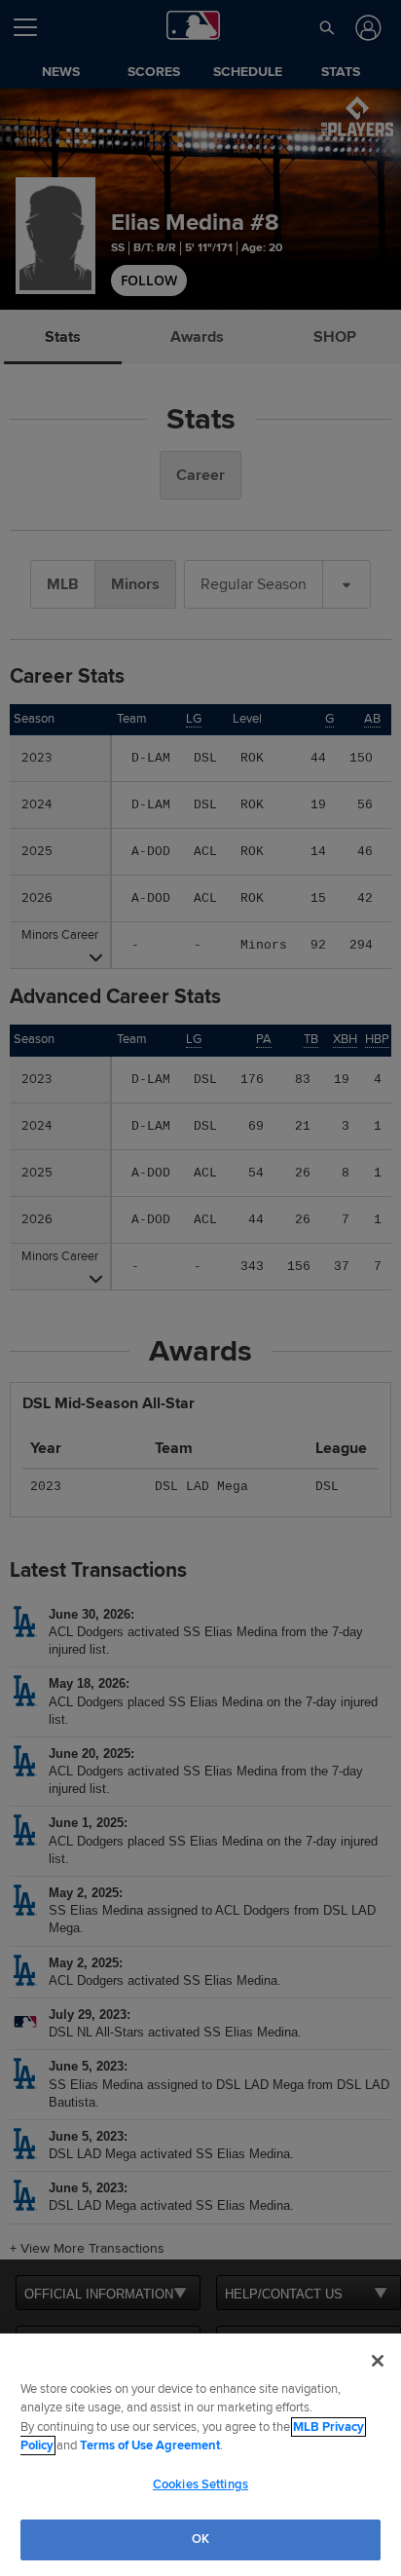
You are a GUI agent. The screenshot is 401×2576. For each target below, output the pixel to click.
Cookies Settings (200, 2484)
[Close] (378, 2361)
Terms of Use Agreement (150, 2445)
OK (200, 2539)
